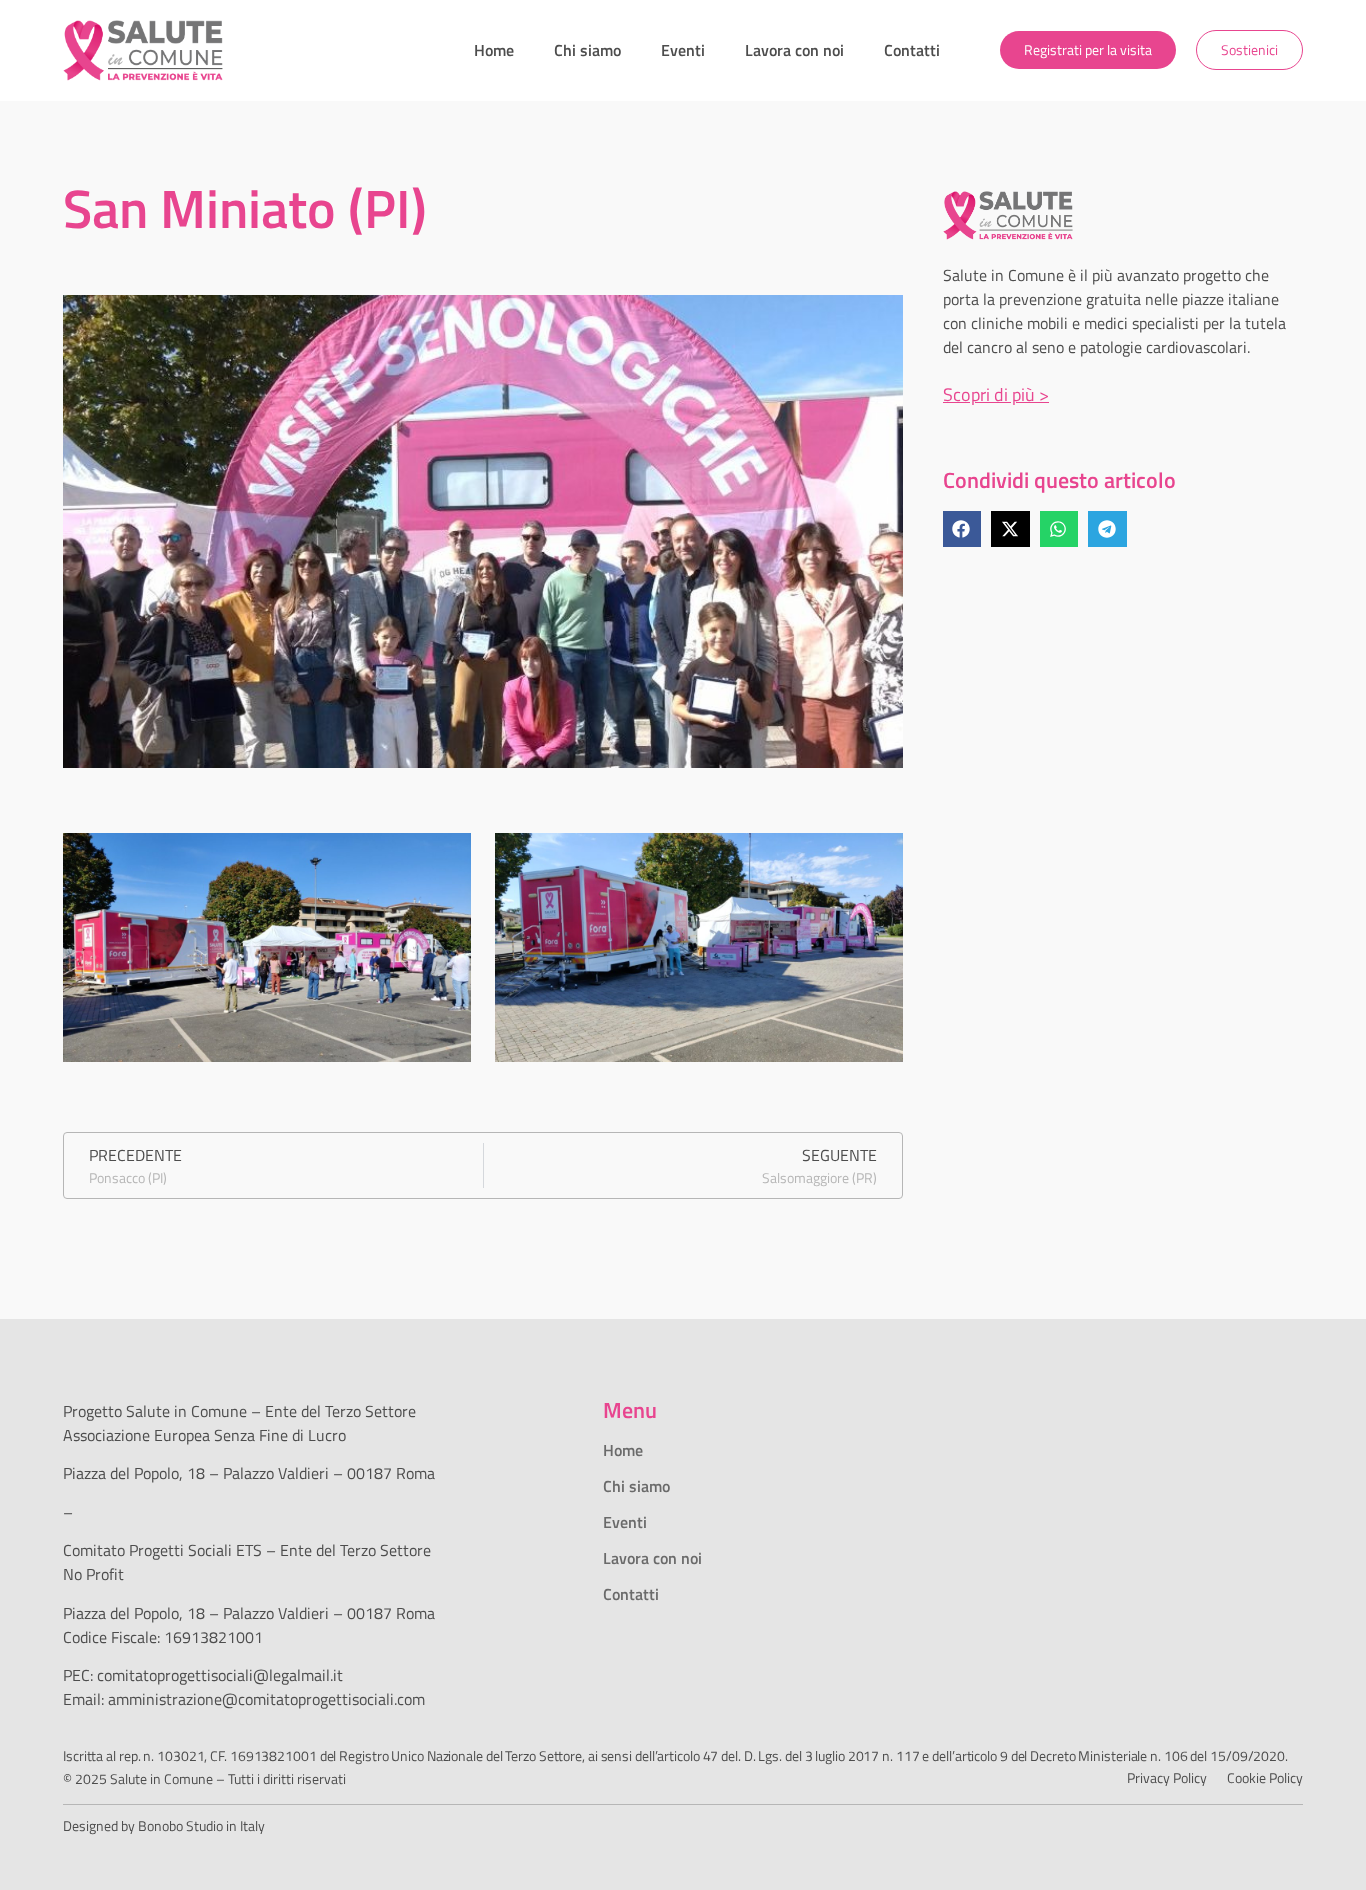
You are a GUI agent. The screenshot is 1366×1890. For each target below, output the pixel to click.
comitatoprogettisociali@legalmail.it (220, 1675)
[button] (962, 529)
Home (494, 50)
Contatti (912, 50)
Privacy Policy (1167, 1777)
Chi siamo (587, 50)
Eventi (683, 50)
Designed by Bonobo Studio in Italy (164, 1825)
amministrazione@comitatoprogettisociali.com (266, 1699)
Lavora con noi (794, 50)
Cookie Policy (1265, 1777)
